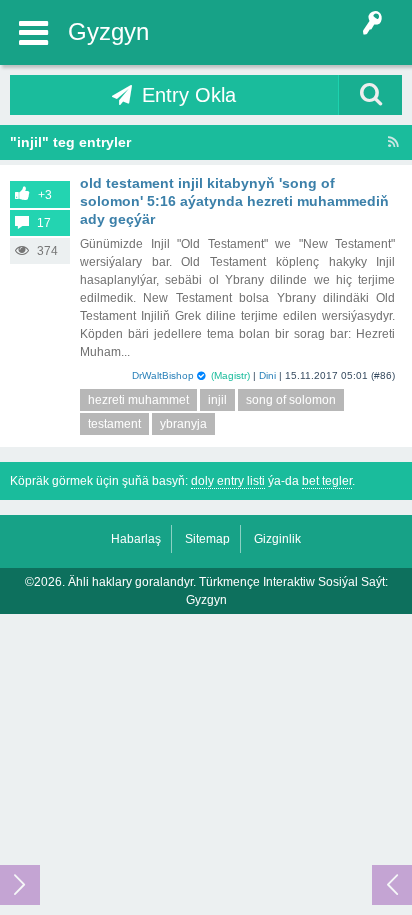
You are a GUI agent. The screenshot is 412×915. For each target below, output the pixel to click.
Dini (267, 375)
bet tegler (327, 481)
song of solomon (291, 400)
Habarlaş (136, 539)
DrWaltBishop (163, 375)
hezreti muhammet (138, 400)
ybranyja (183, 424)
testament (114, 424)
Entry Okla (189, 95)
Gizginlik (277, 539)
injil (217, 400)
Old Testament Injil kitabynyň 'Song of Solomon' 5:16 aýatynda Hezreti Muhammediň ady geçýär (234, 201)
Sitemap (207, 539)
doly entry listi (228, 481)
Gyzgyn (108, 31)
